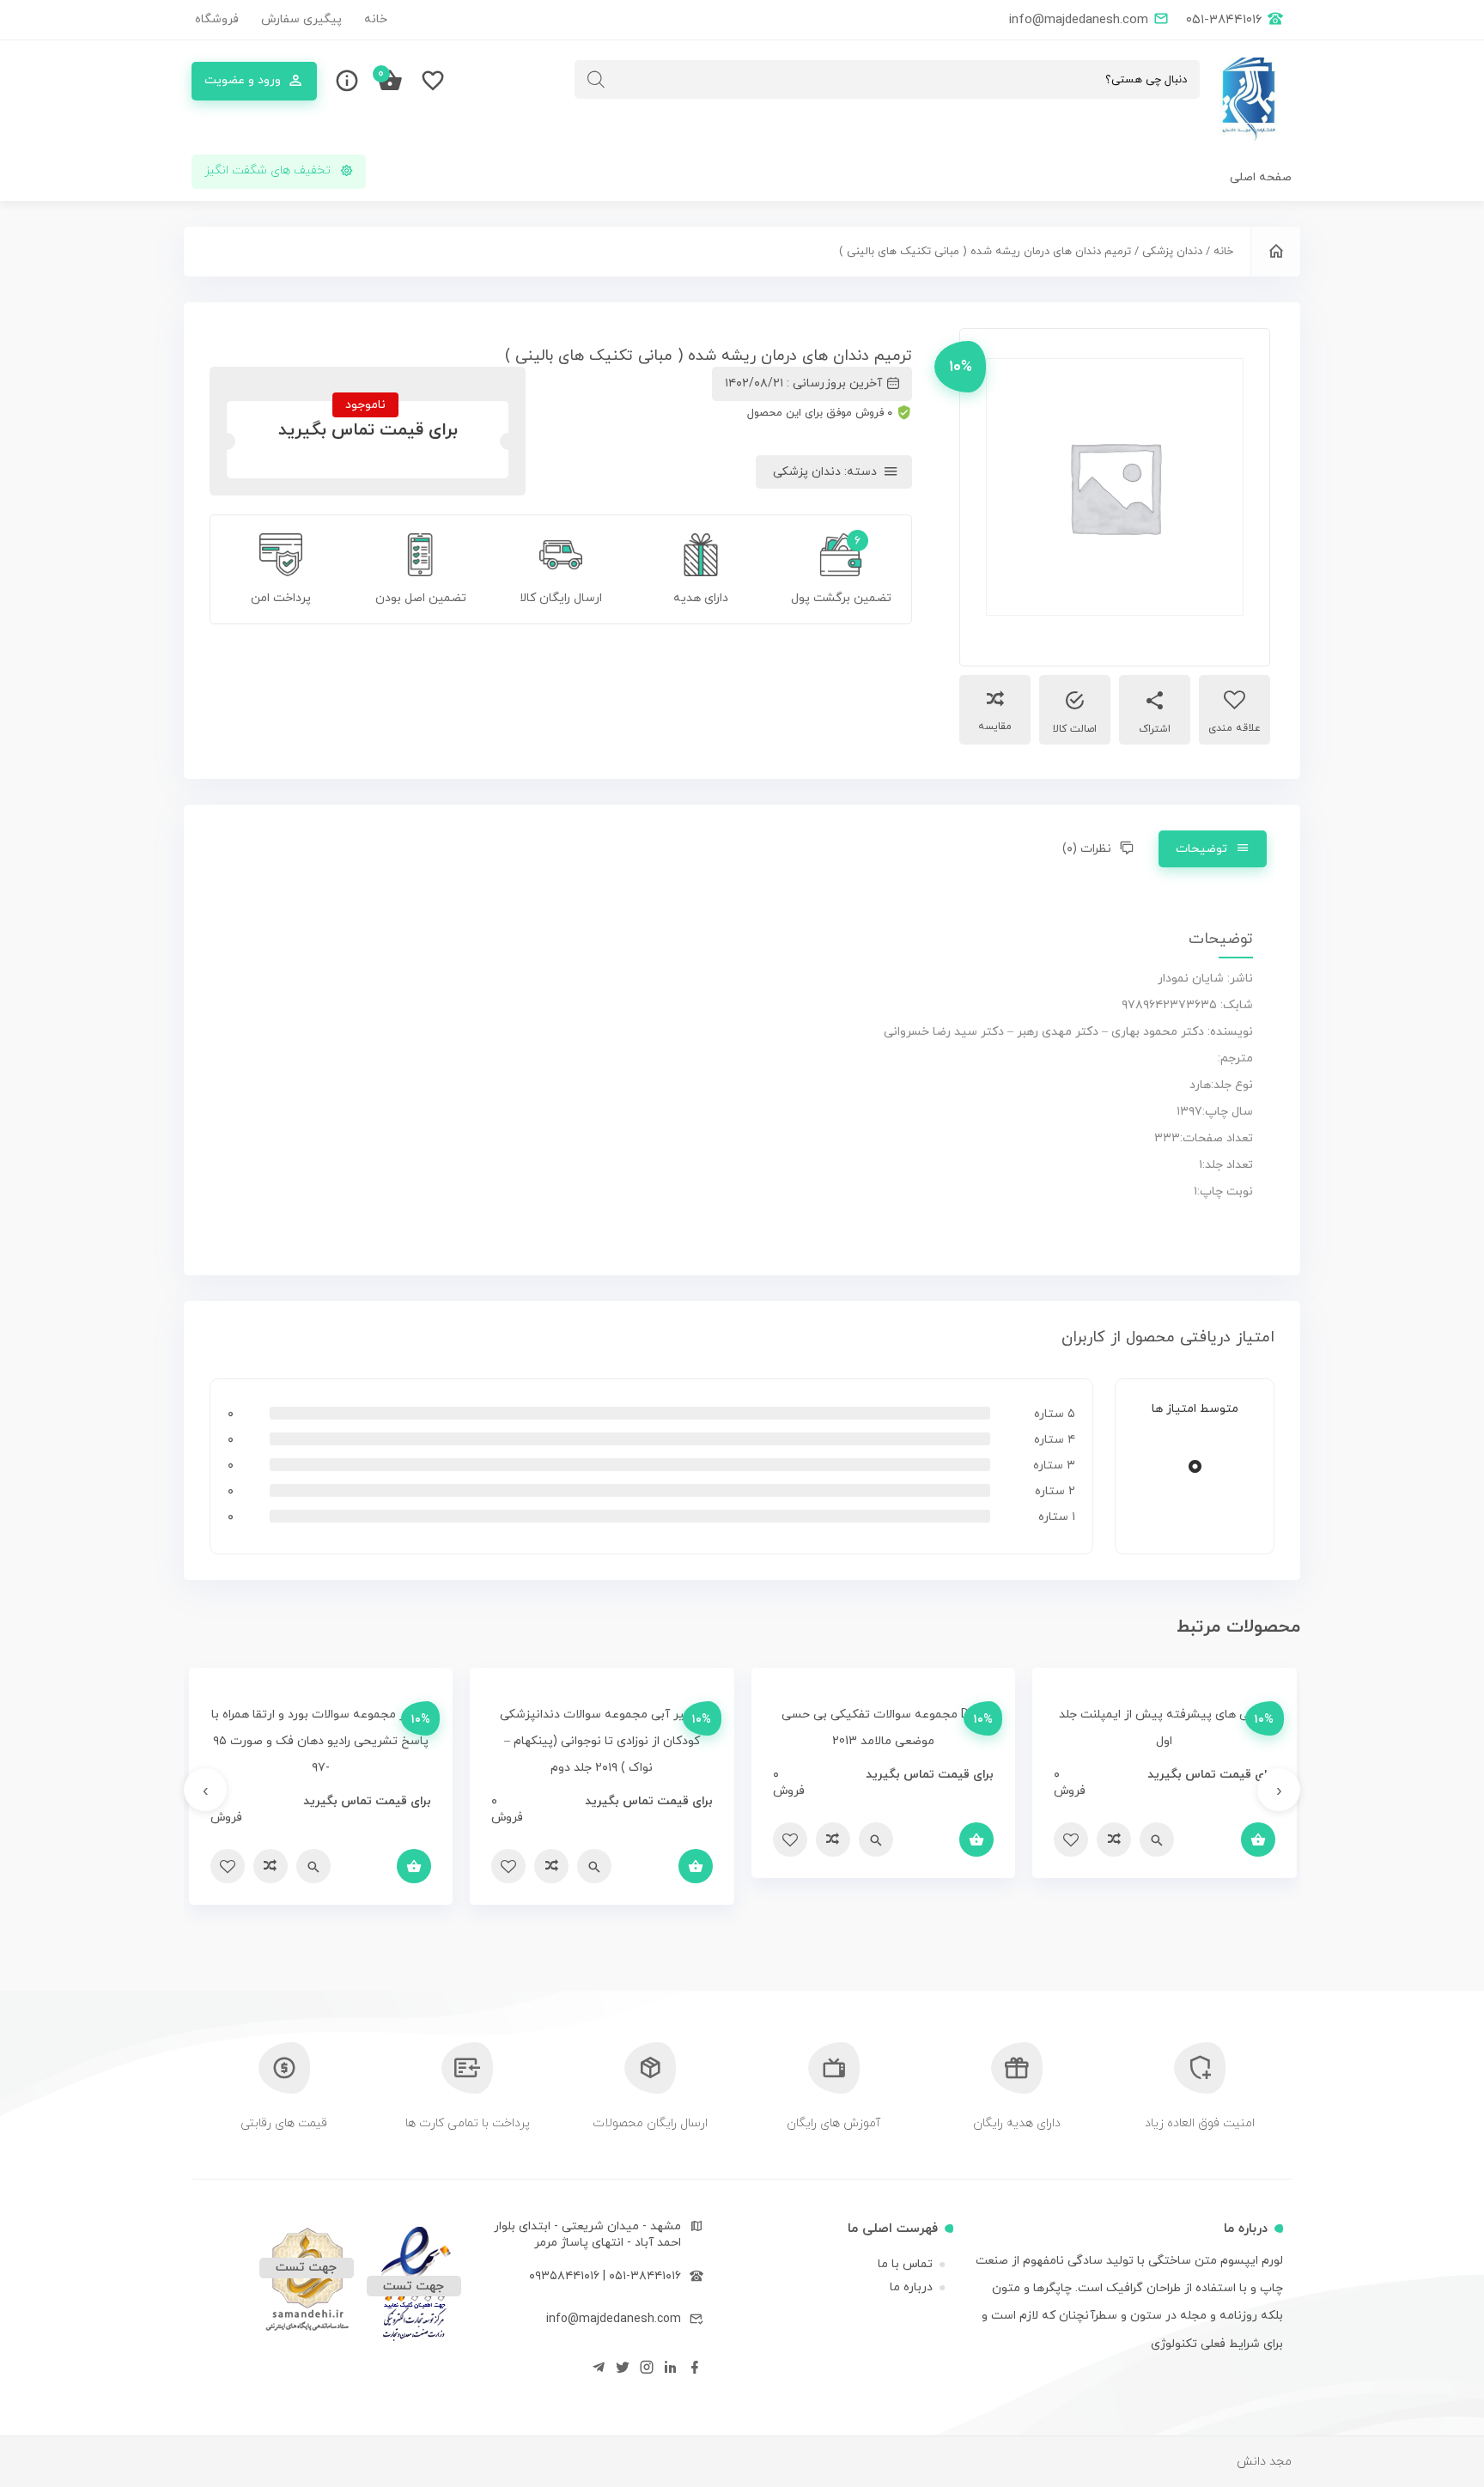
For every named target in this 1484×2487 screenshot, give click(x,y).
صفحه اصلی (1261, 177)
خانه (376, 19)
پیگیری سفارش (301, 19)
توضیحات (1201, 849)
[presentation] (1279, 1790)
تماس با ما (905, 2264)
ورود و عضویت (243, 80)
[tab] (1213, 849)
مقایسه (995, 727)
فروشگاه (217, 19)
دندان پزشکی (1172, 252)
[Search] (596, 79)
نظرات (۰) (1087, 849)
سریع (1157, 1839)
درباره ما (911, 2287)
